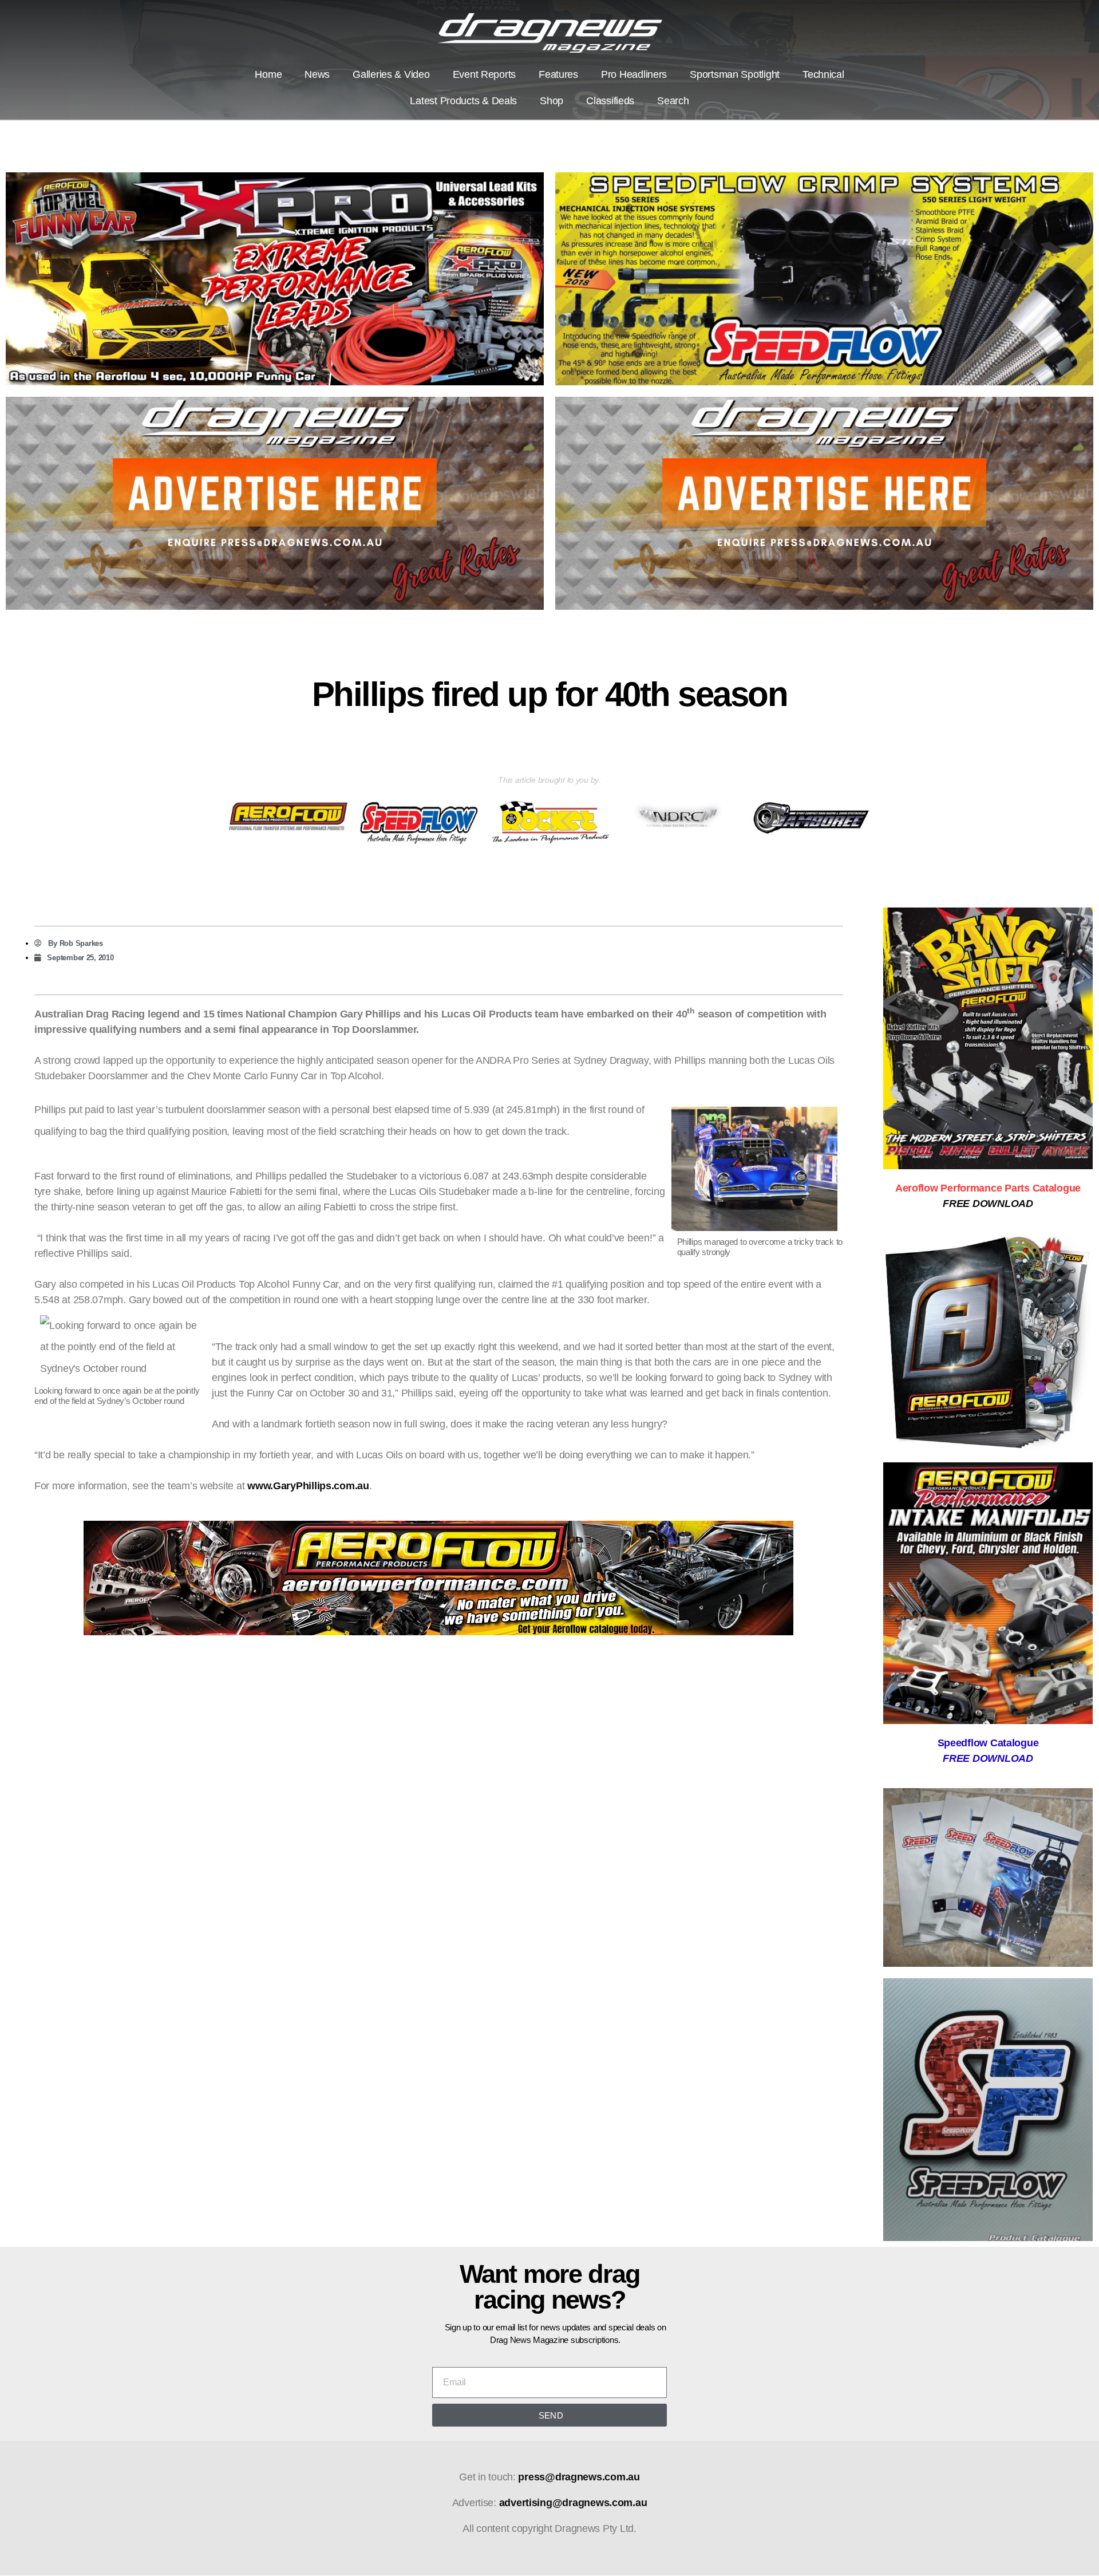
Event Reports (485, 74)
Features (558, 74)
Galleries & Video (391, 74)
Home (268, 74)
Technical (823, 74)
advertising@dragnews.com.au (573, 2503)
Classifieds (610, 101)
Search (673, 101)
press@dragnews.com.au (579, 2477)
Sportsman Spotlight (735, 74)
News (317, 74)
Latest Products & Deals (463, 101)
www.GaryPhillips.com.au (308, 1486)
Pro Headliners (634, 74)
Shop (552, 101)
